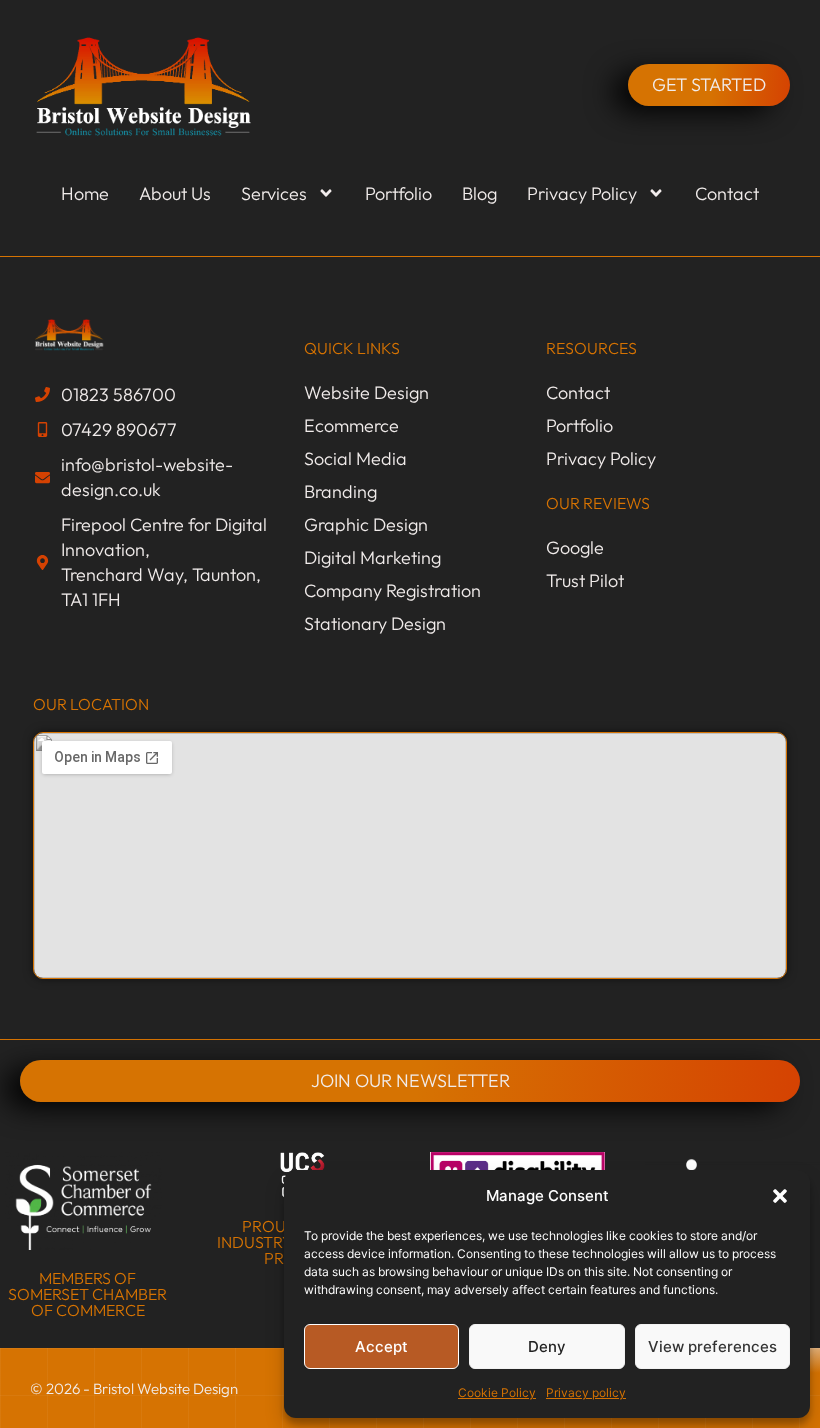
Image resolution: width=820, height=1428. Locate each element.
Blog (479, 193)
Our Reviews (598, 503)
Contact (727, 193)
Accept (381, 1346)
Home (85, 193)
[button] (780, 1196)
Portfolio (398, 193)
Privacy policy (586, 1392)
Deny (547, 1346)
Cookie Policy (497, 1392)
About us (175, 193)
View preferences (712, 1346)
